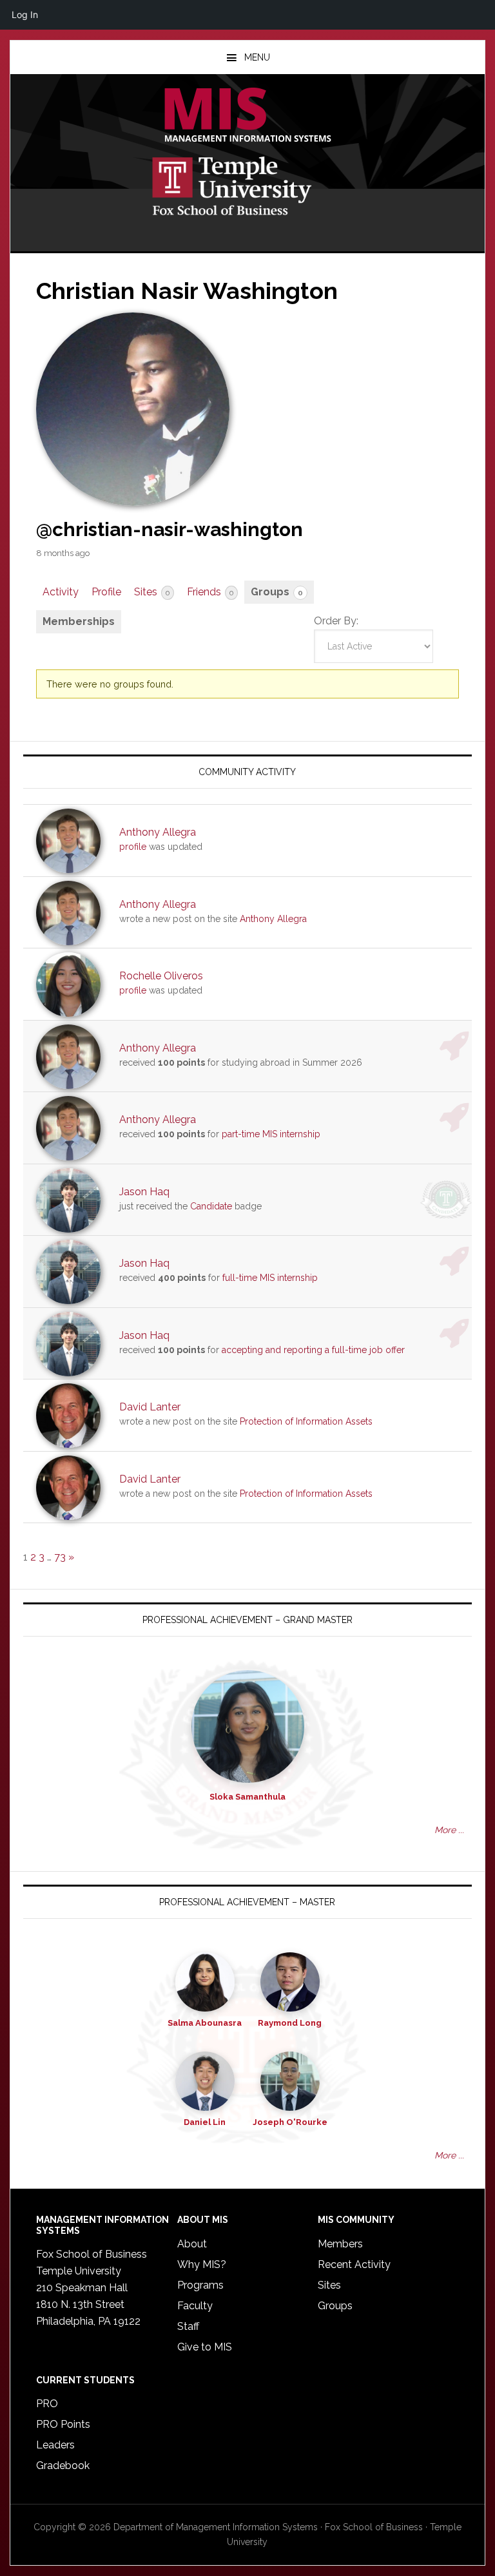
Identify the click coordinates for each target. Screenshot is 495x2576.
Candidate (211, 1206)
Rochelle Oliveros (161, 976)
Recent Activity (354, 2264)
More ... (449, 1830)
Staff (188, 2326)
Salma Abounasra (205, 2023)
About (192, 2244)
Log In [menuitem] (25, 14)
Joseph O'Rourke (290, 2122)
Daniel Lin (205, 2122)
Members (340, 2244)
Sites (152, 592)
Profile (106, 592)
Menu (257, 57)
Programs (200, 2285)
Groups (277, 592)
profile (133, 847)
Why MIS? (202, 2264)
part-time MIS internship (271, 1134)
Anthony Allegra (158, 832)
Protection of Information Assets (306, 1421)
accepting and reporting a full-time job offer (313, 1350)
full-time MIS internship (270, 1278)
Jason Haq (144, 1192)
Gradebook (63, 2465)
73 (60, 1557)
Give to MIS (205, 2347)
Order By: (336, 621)
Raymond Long (290, 2023)
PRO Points (63, 2424)
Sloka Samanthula (247, 1797)
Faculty (195, 2306)
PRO (47, 2404)
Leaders (55, 2445)
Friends (210, 592)
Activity (61, 592)
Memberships (79, 621)
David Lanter (150, 1407)
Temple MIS (247, 116)
